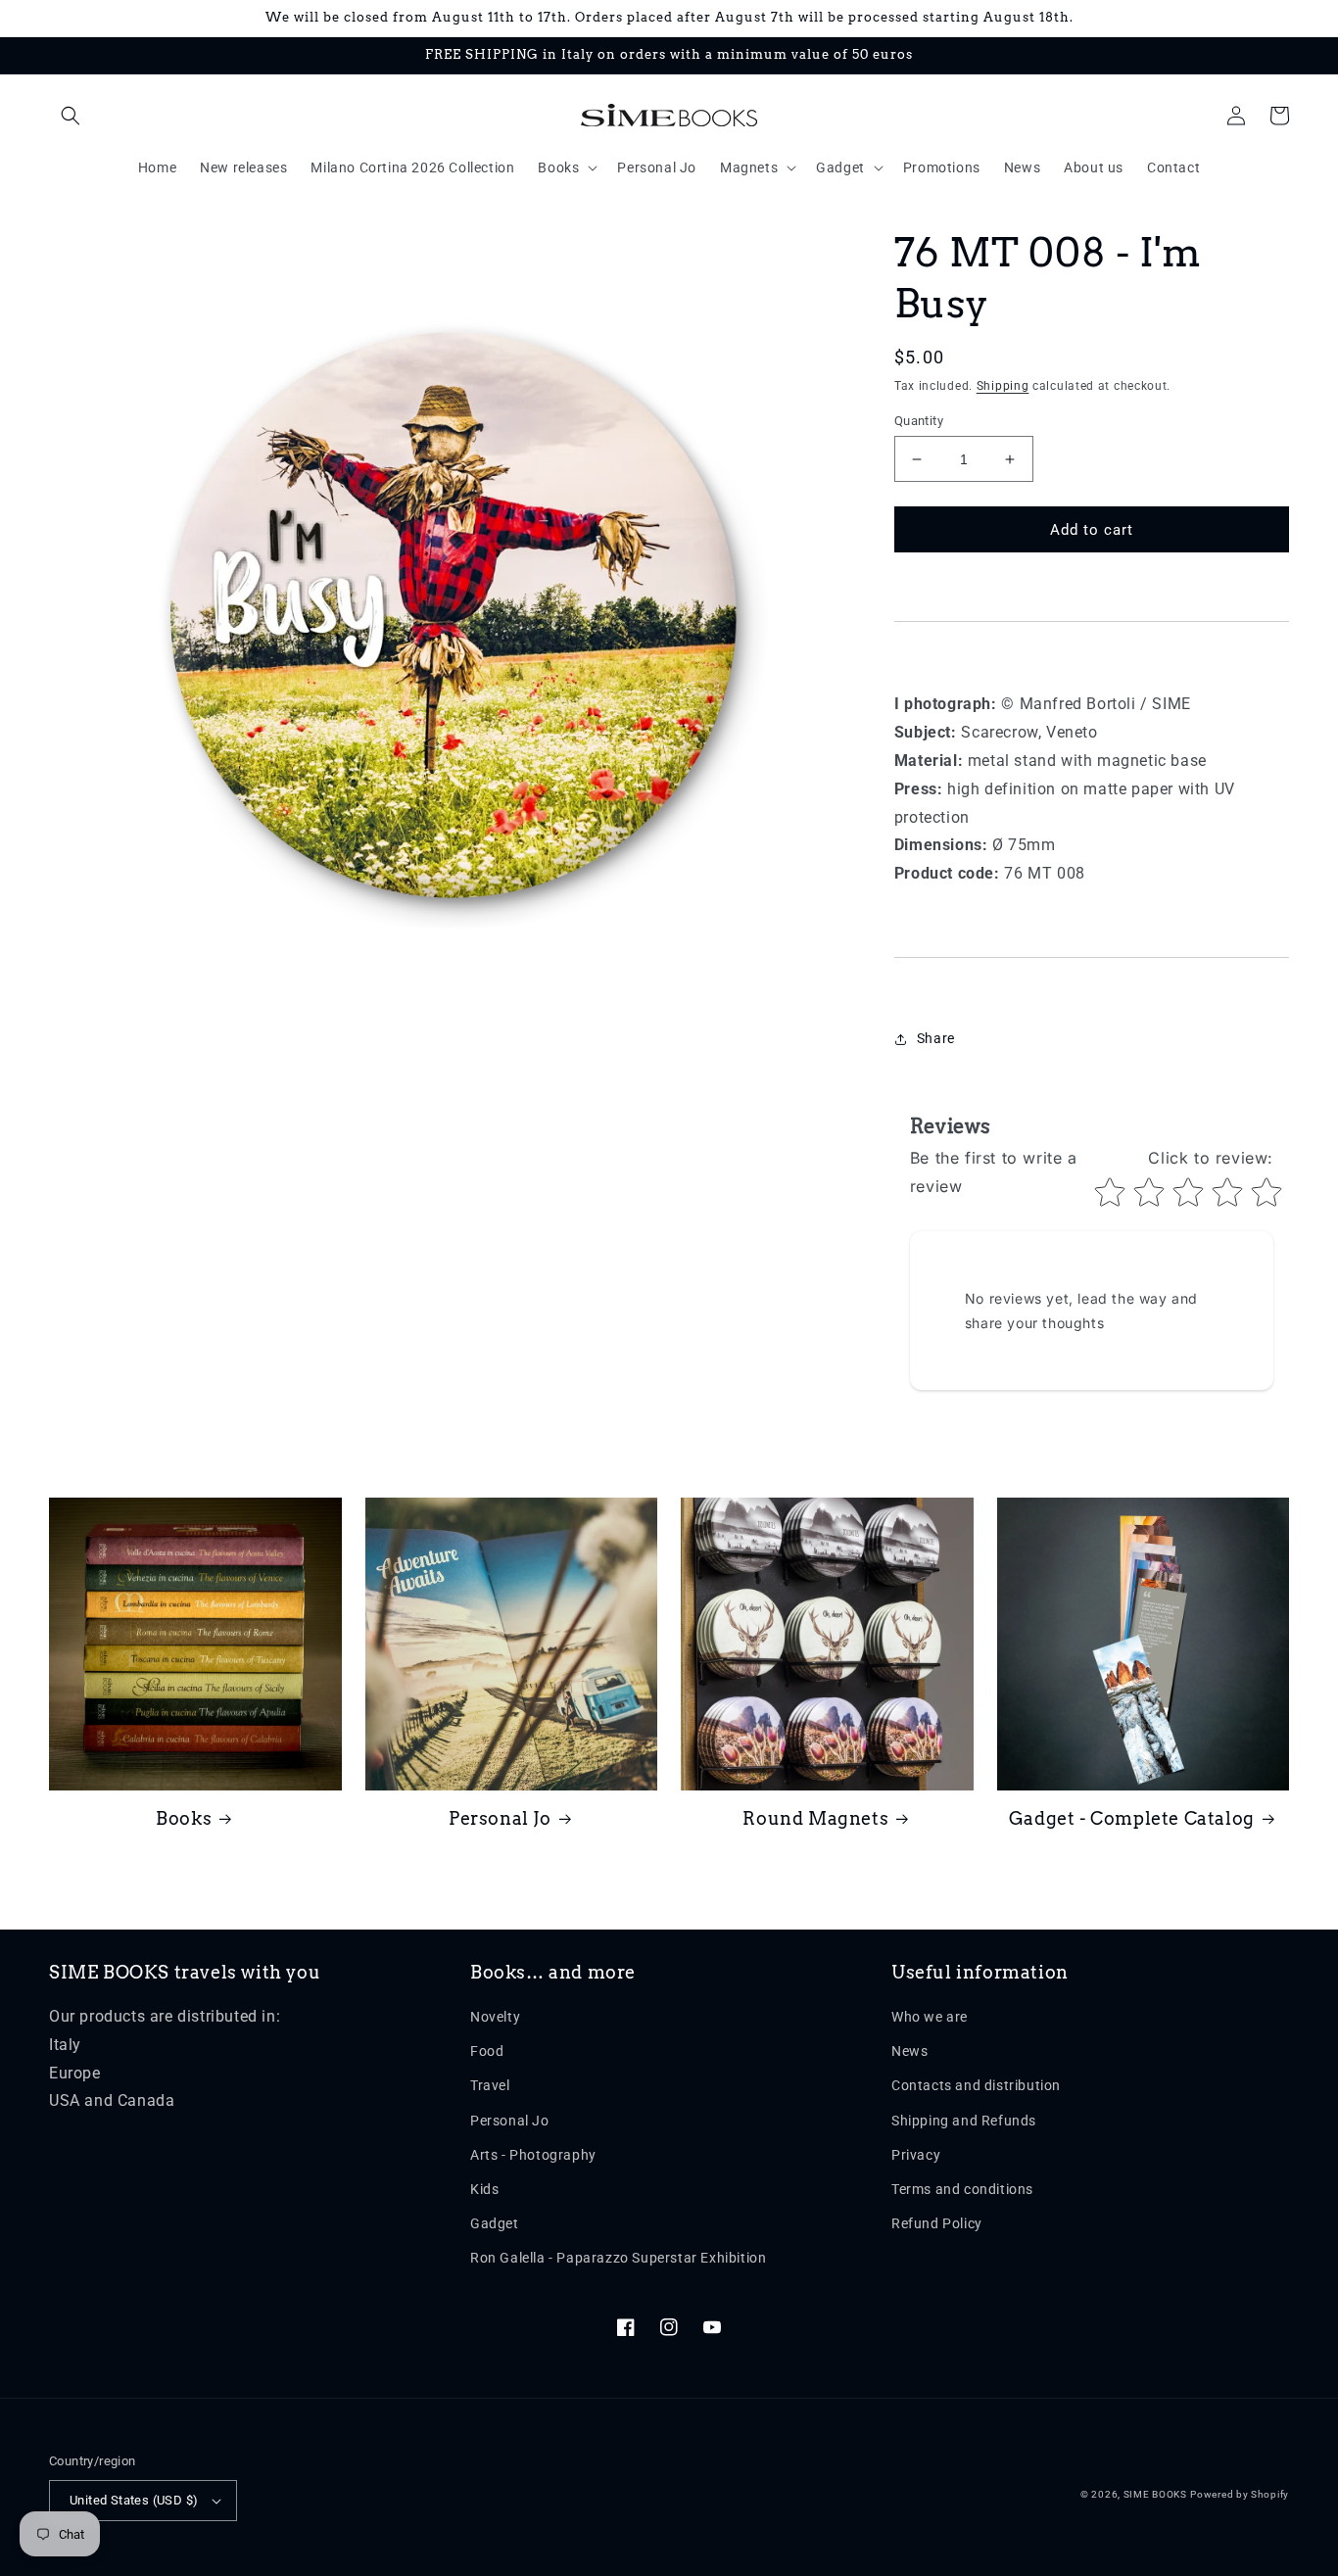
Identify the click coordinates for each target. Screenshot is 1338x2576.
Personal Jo (500, 1818)
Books (184, 1818)
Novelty (495, 2017)
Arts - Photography (533, 2155)
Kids (484, 2189)
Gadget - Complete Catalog (1132, 1818)
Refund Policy (937, 2223)
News (909, 2051)
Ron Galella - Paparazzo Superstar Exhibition (618, 2258)
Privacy (916, 2155)
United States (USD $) (134, 2500)
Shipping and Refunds (964, 2121)
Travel (490, 2085)
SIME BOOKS (1155, 2494)
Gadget (495, 2223)
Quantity (919, 421)
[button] (71, 116)
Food (487, 2051)
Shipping (1003, 386)
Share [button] (936, 1038)
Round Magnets (815, 1818)
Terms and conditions (962, 2189)
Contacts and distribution (976, 2085)
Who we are (930, 2017)
